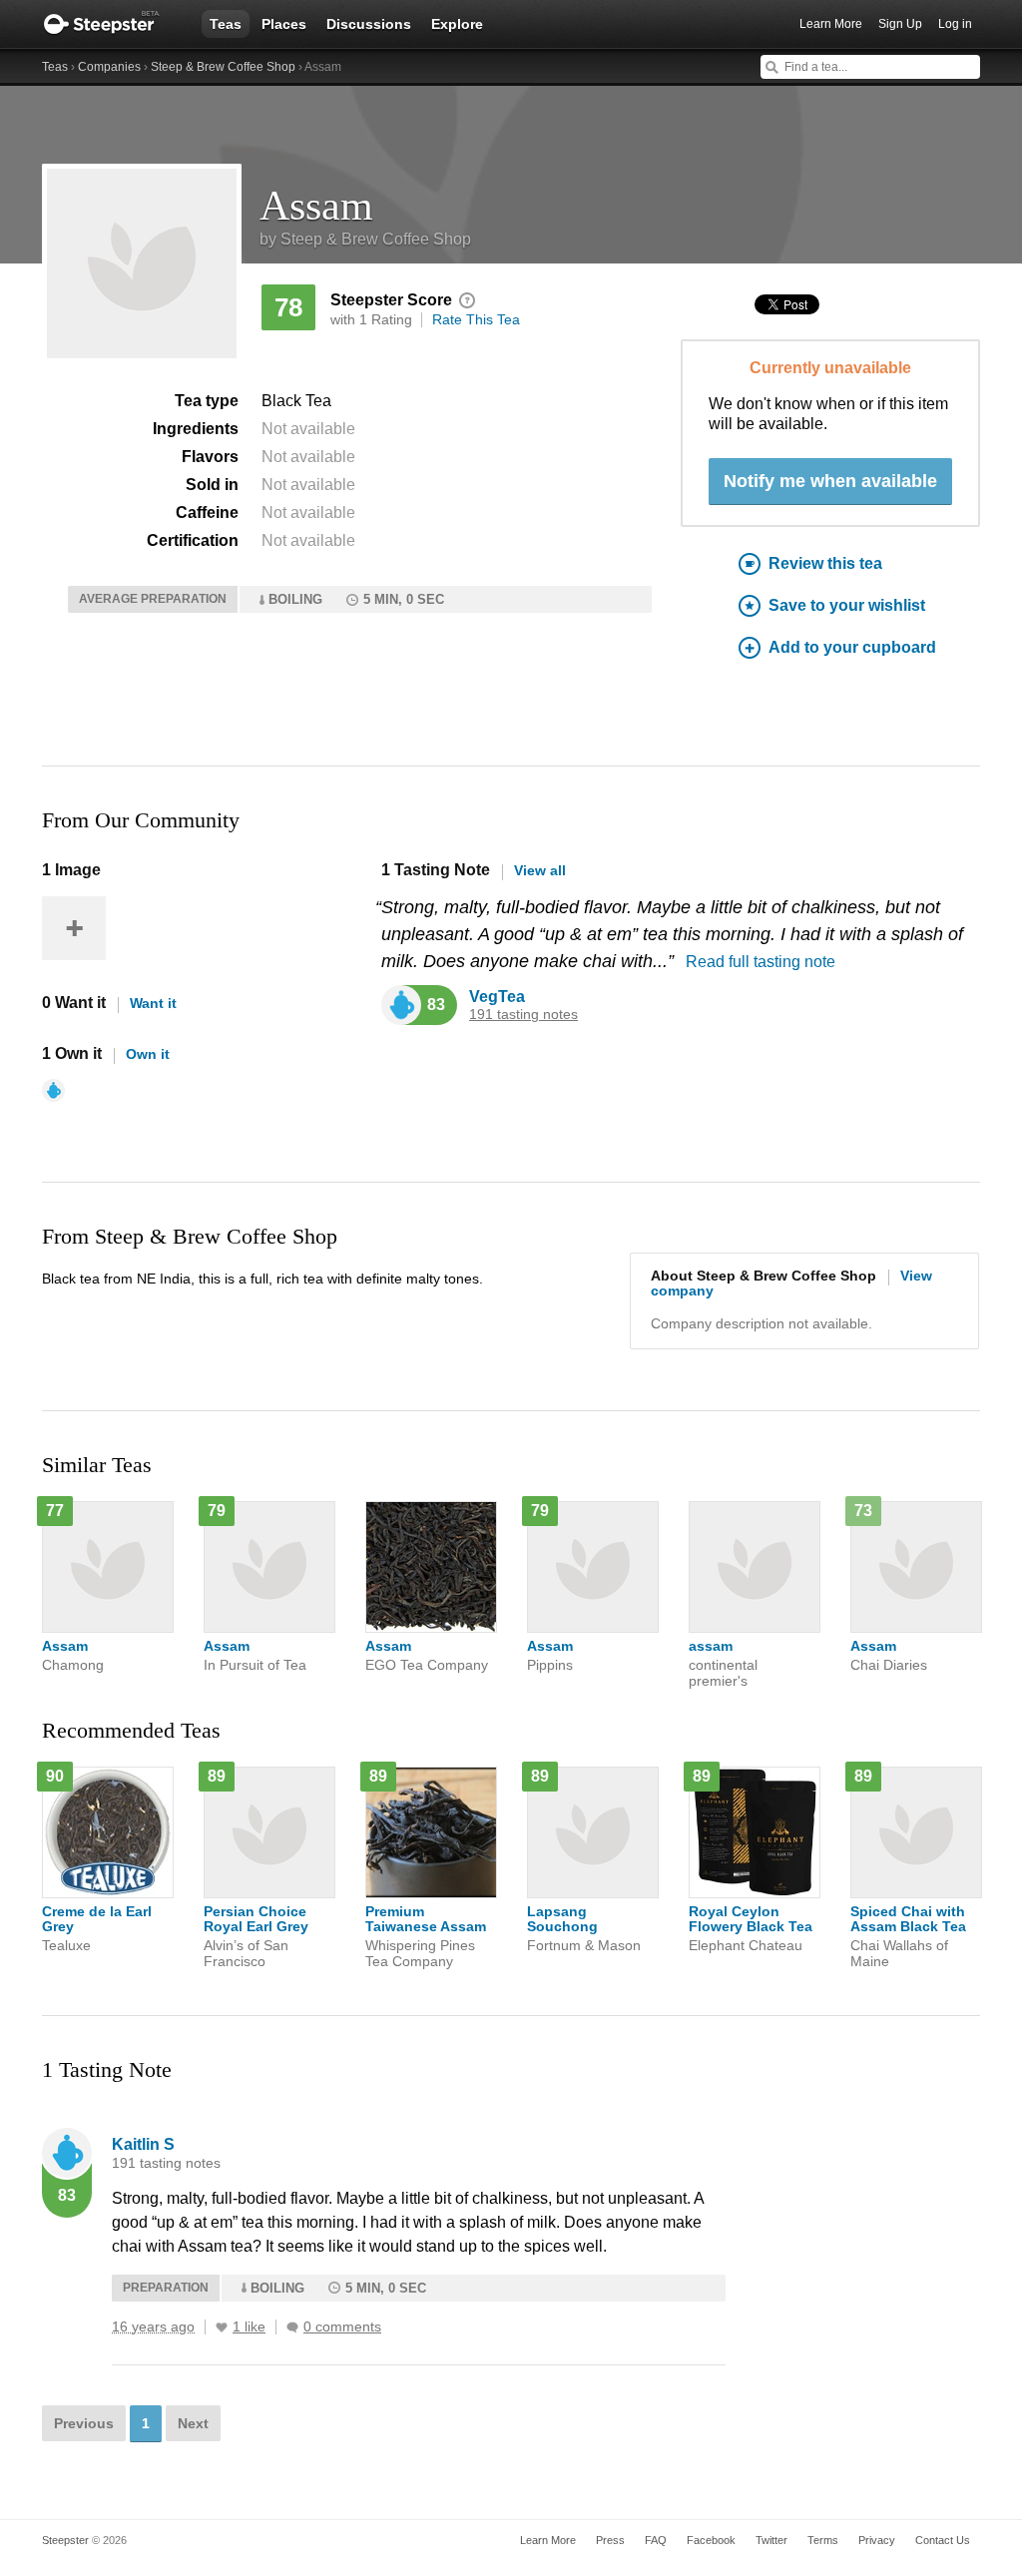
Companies (109, 67)
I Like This (222, 2327)
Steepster (112, 24)
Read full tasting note (761, 962)
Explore (457, 24)
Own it (148, 1054)
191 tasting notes (523, 1015)
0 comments (342, 2327)
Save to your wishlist (847, 605)
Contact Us (943, 2540)
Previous (84, 2423)
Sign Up (900, 24)
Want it (153, 1003)
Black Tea (296, 401)
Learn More (831, 24)
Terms (823, 2540)
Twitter (771, 2540)
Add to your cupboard (852, 647)
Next (193, 2423)
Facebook (711, 2540)
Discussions (369, 24)
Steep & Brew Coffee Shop (223, 67)
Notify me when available (830, 481)
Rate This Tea (476, 319)
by (365, 239)
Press (610, 2540)
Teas (226, 24)
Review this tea (825, 563)
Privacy (877, 2540)
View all (540, 870)
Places (284, 24)
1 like (249, 2327)
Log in (955, 24)
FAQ (656, 2540)
